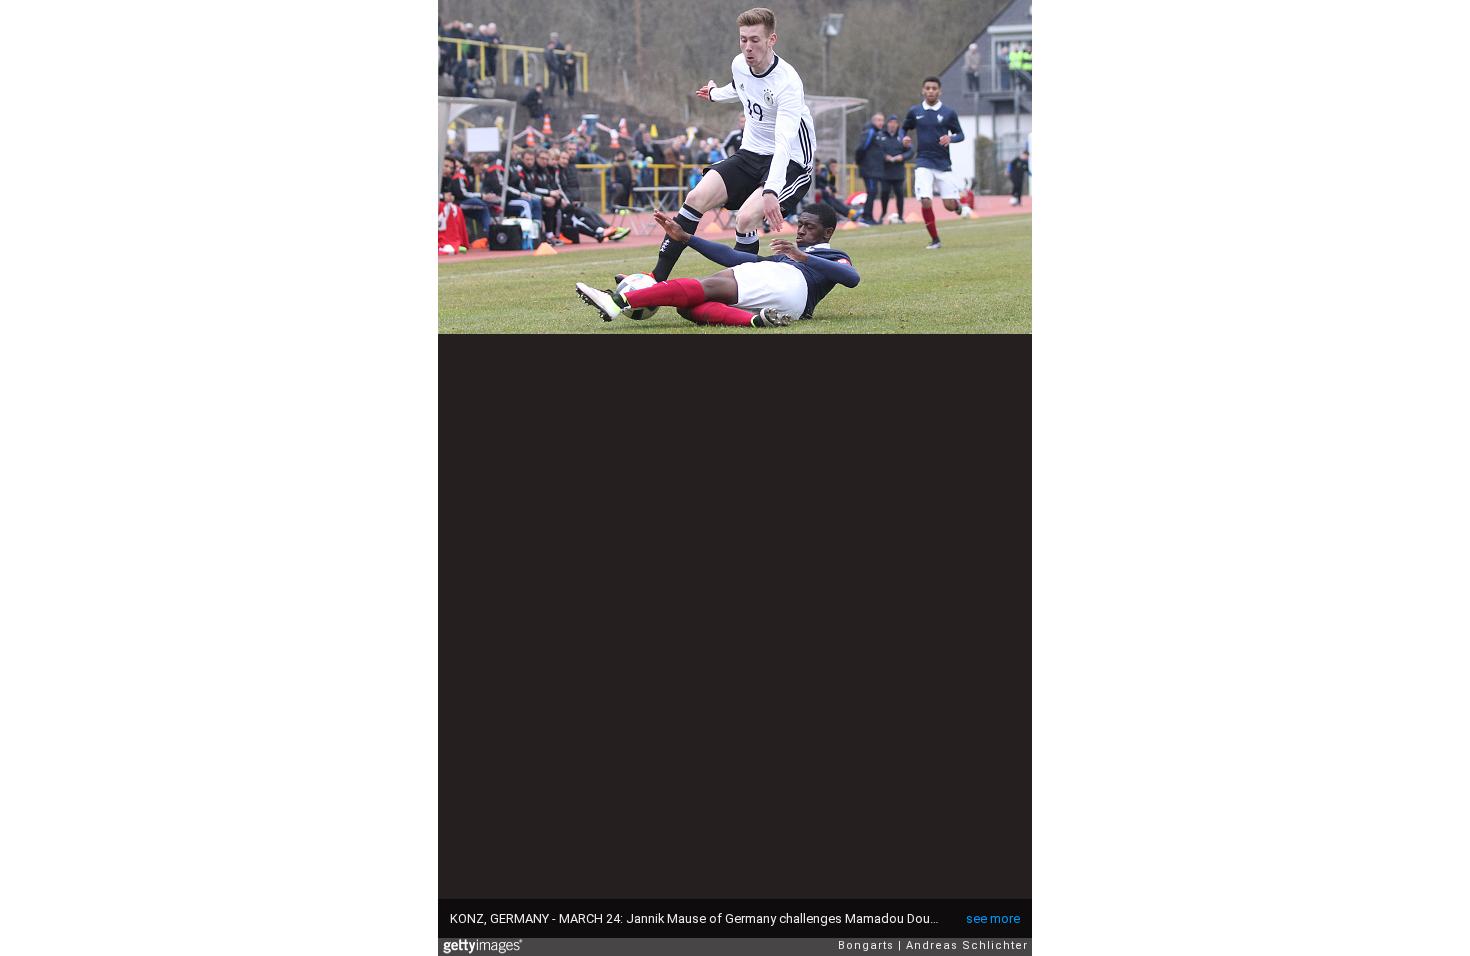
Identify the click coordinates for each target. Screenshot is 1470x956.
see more (993, 918)
